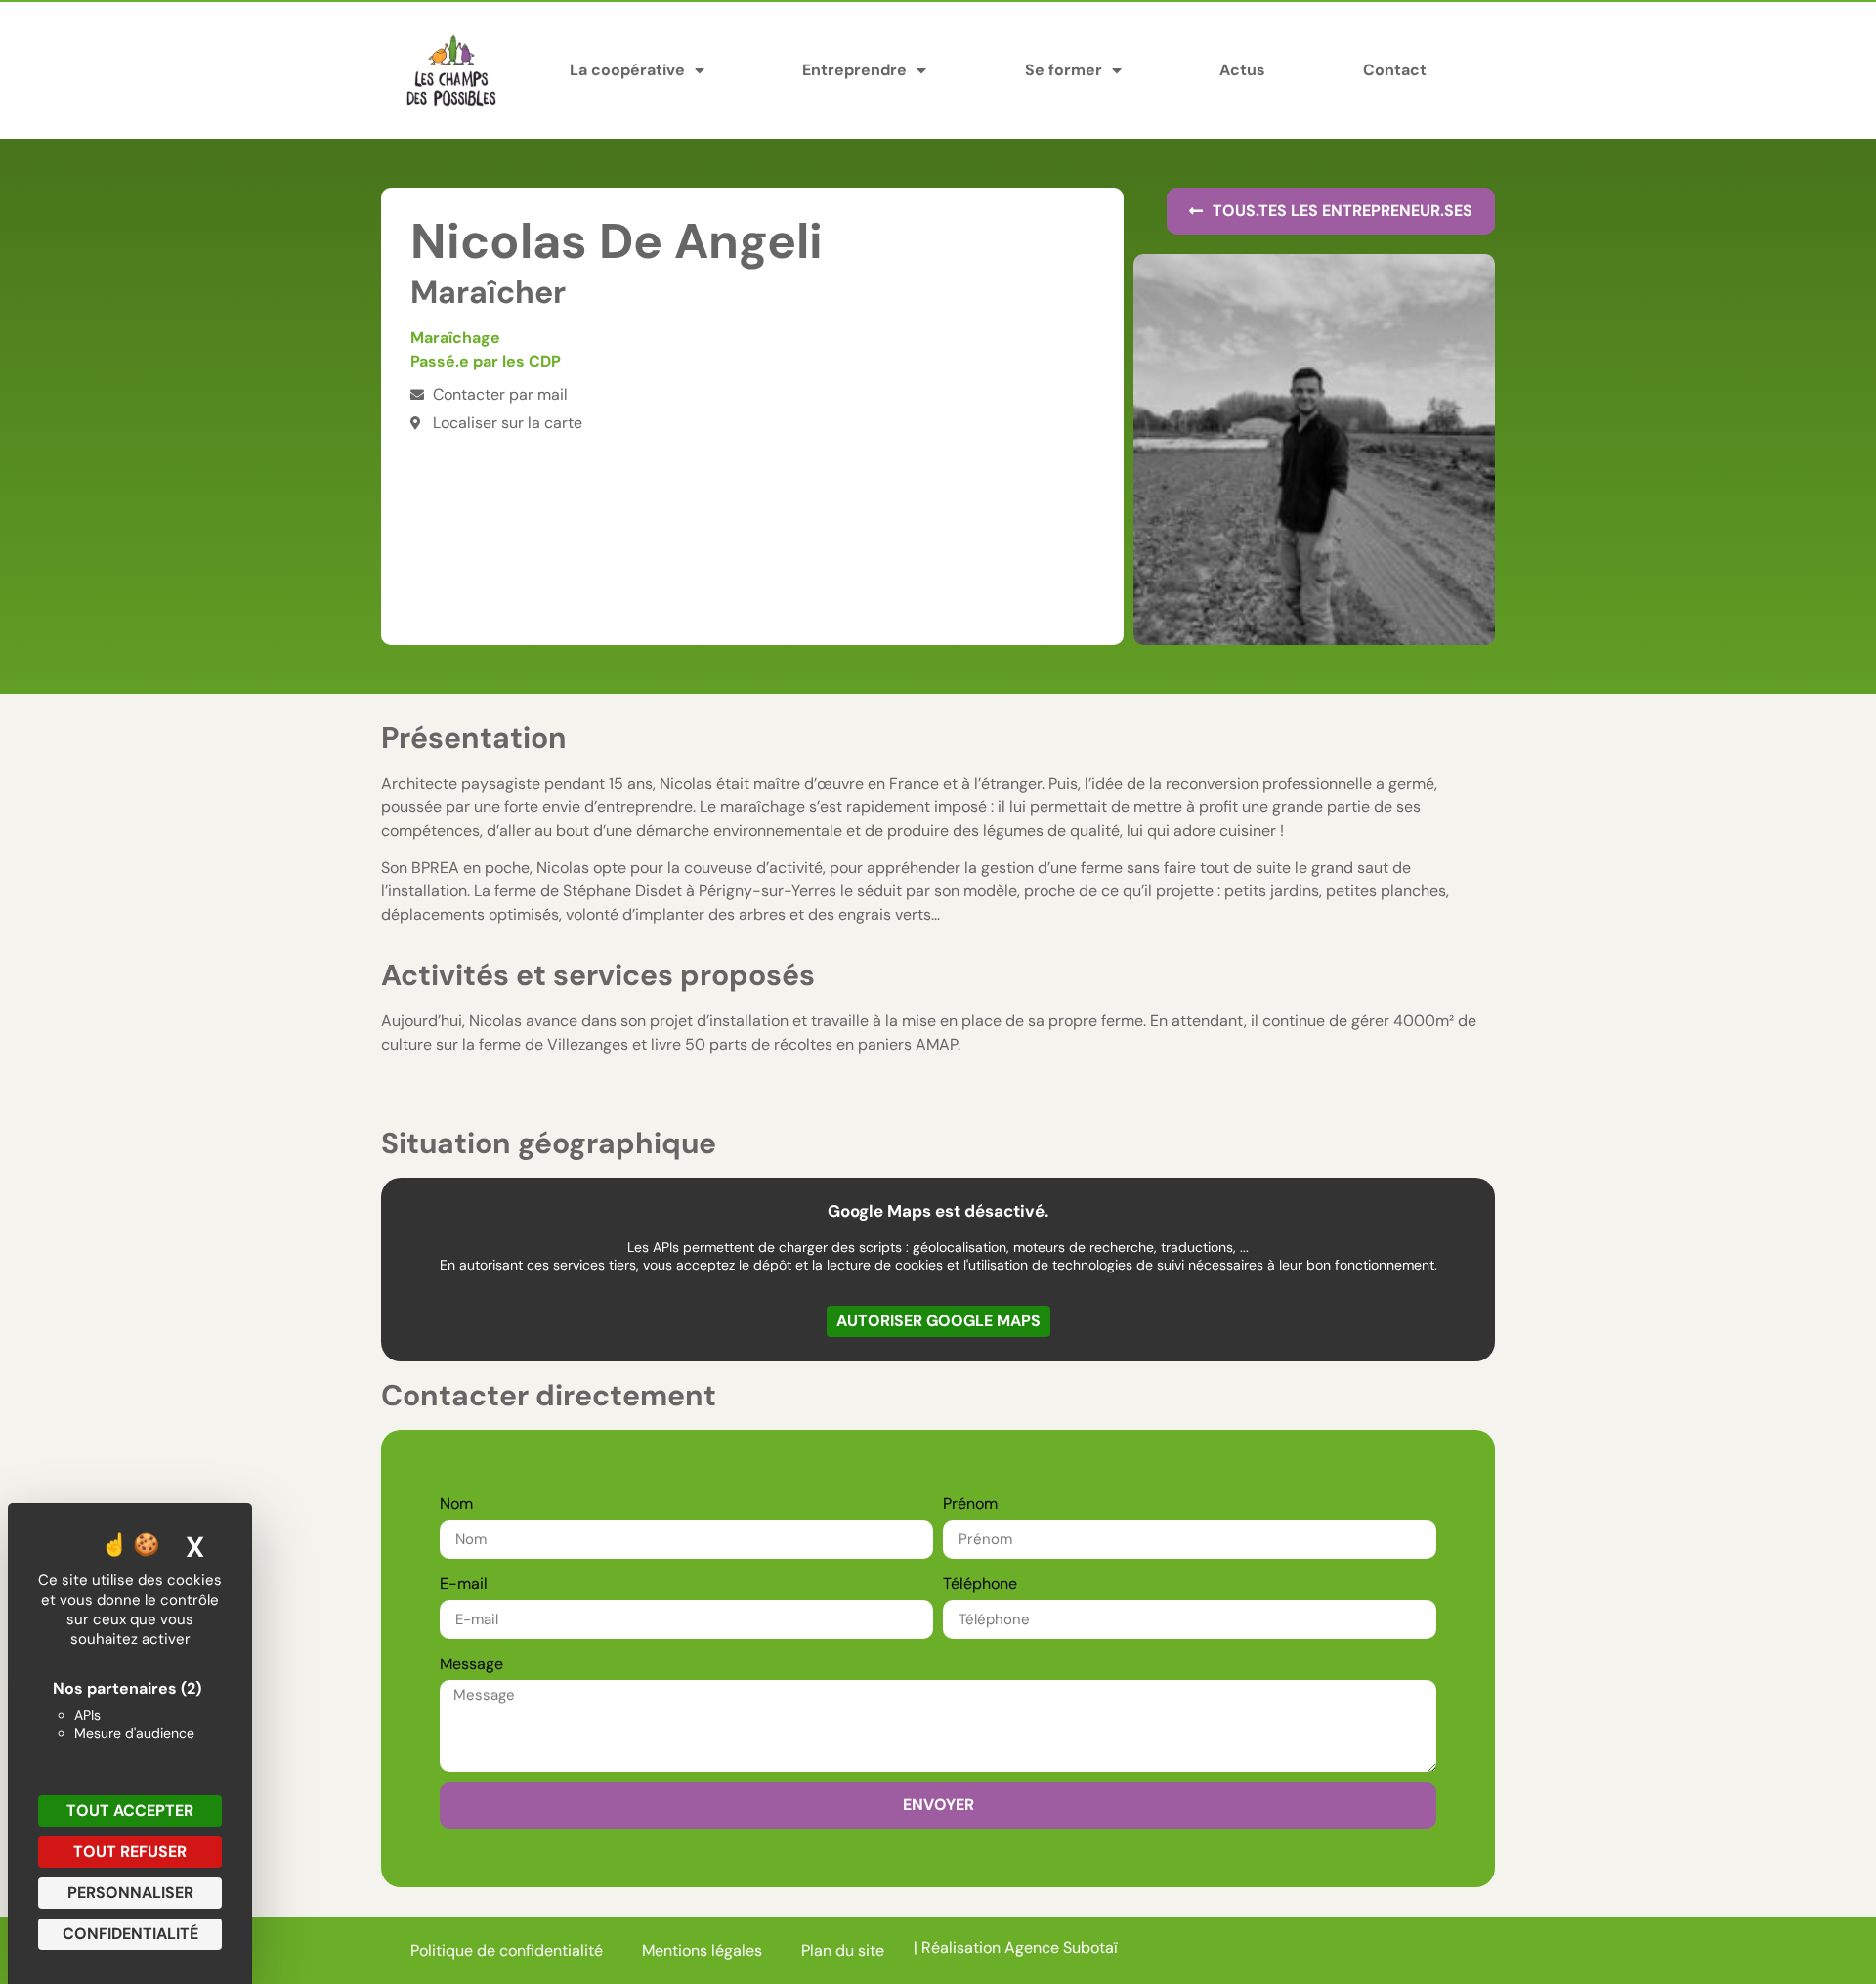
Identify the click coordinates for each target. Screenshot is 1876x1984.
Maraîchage (455, 338)
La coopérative (627, 70)
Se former (1064, 70)
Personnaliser (130, 1893)
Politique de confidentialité (507, 1950)
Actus (1242, 70)
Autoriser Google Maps (938, 1321)
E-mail (464, 1584)
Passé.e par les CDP (486, 361)
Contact (1395, 70)
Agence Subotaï (1061, 1947)
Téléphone (980, 1584)
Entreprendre (854, 70)
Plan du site (843, 1950)
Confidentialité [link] (130, 1934)
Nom (456, 1504)
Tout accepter (130, 1811)
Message (471, 1664)
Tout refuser (130, 1852)
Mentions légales (702, 1950)
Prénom (970, 1504)
